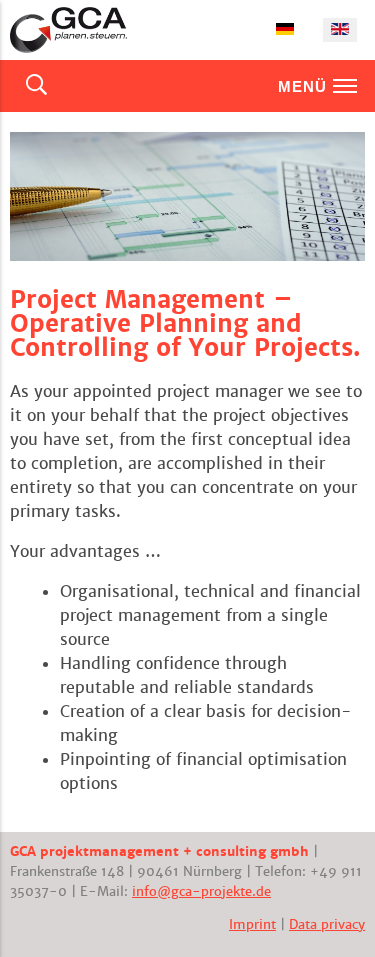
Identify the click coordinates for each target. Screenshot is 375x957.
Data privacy (327, 924)
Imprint (252, 924)
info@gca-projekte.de (201, 891)
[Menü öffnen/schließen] (345, 86)
